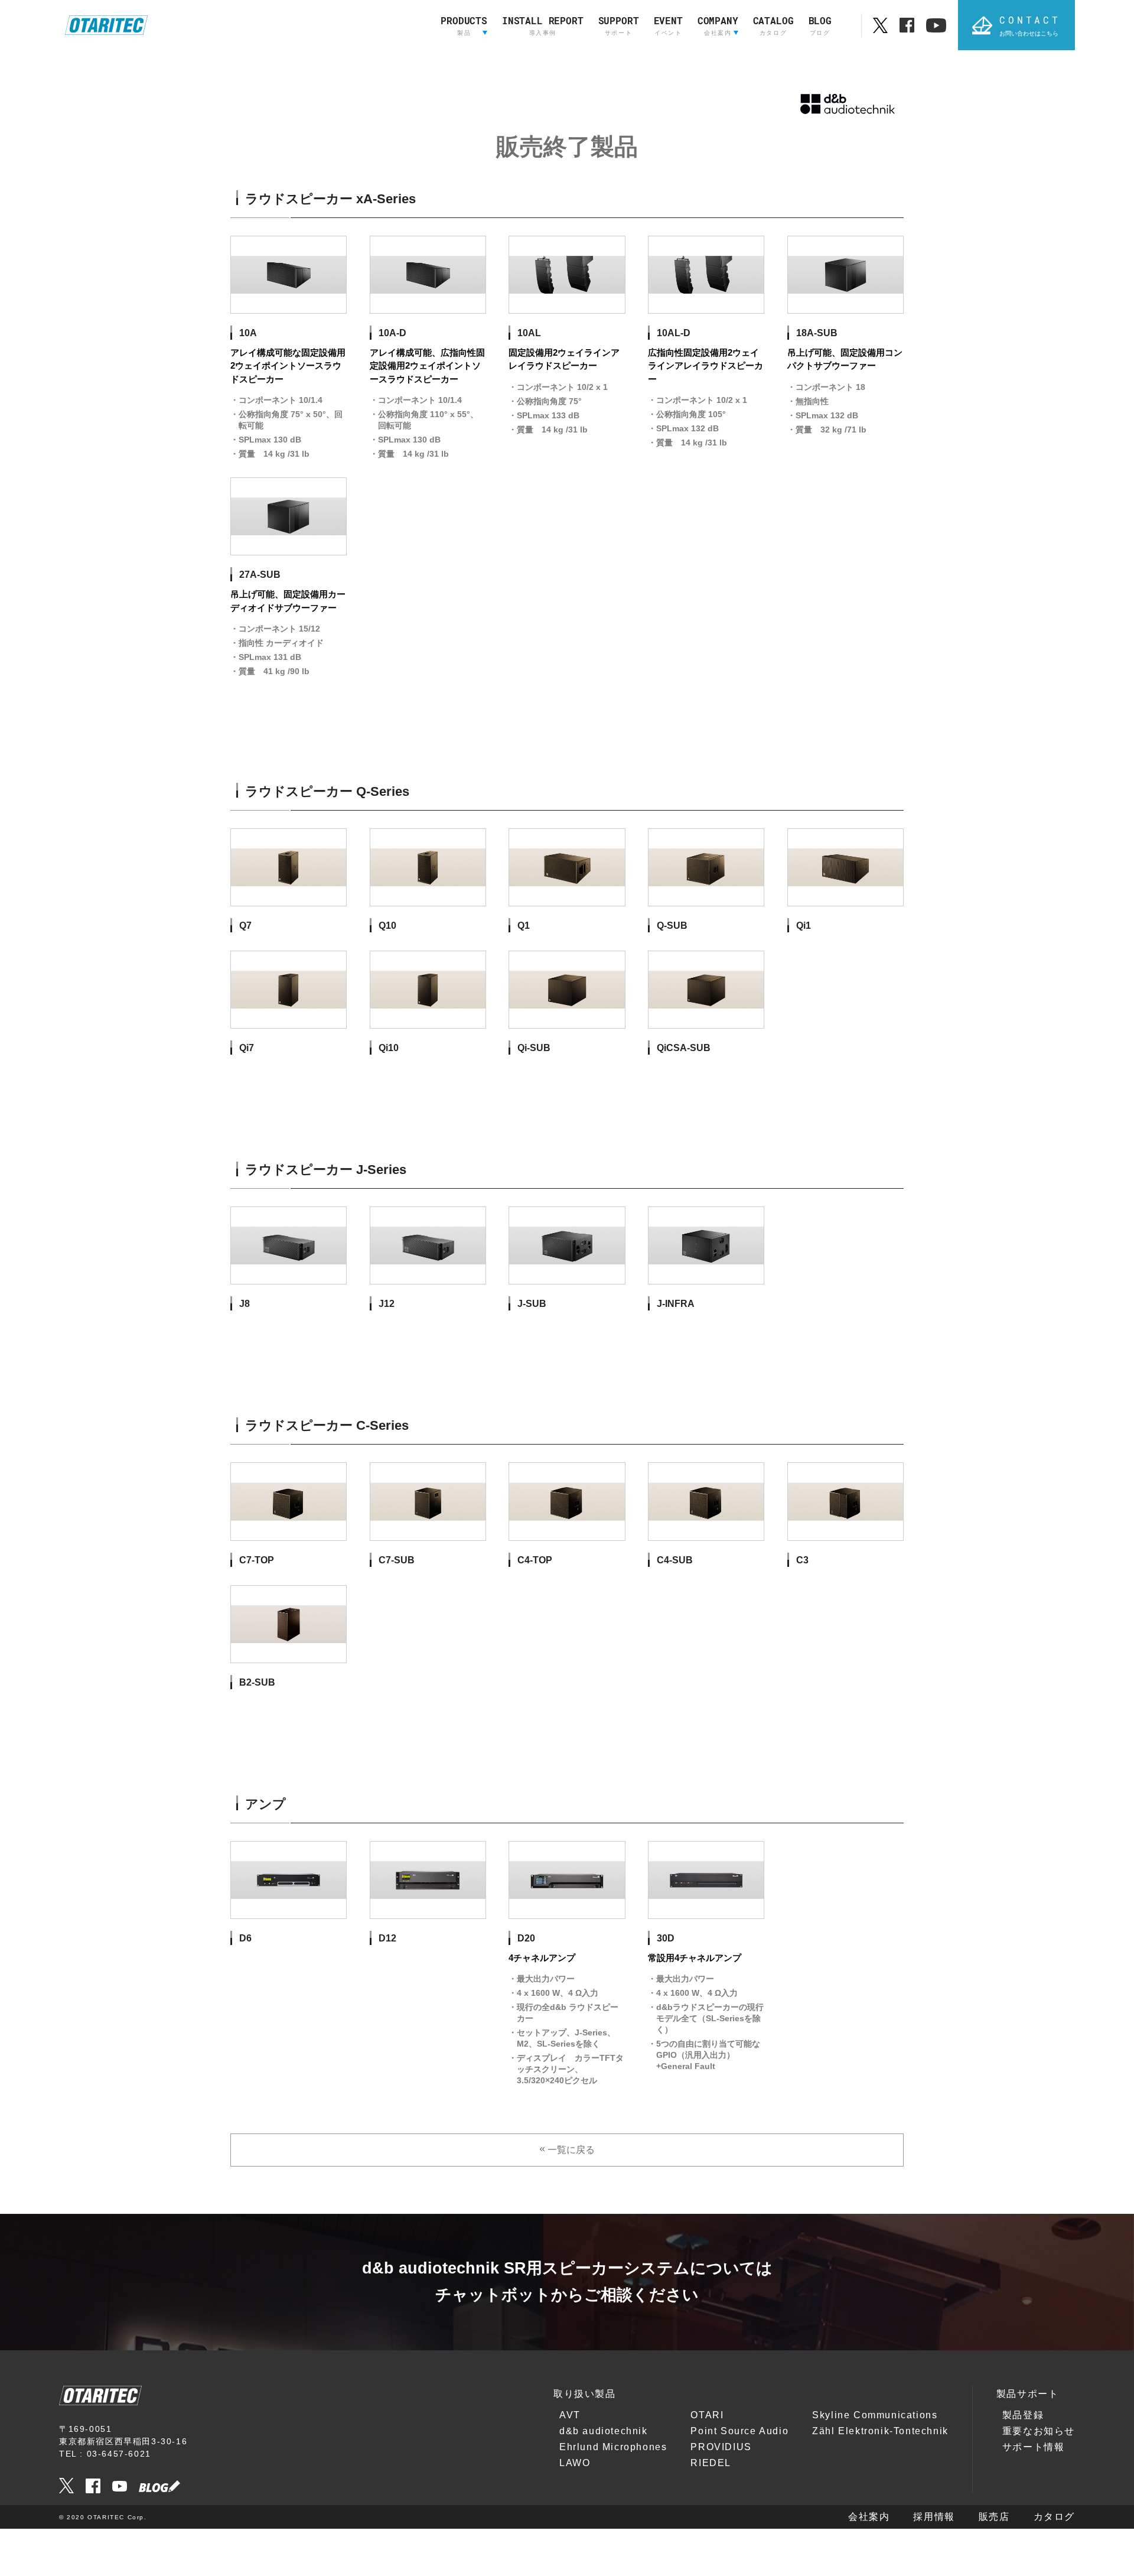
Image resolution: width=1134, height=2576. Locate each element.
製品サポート (1028, 2394)
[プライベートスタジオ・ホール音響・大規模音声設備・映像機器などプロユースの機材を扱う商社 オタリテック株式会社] (106, 25)
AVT (570, 2415)
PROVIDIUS (721, 2447)
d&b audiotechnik (604, 2431)
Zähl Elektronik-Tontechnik (880, 2431)
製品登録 (1023, 2415)
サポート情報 (1034, 2447)
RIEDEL (711, 2463)
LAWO (575, 2463)
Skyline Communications (875, 2415)
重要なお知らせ (1039, 2431)
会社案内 (869, 2517)
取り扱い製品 (585, 2394)
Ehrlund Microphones (613, 2447)
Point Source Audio (739, 2431)
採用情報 (934, 2517)
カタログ (1054, 2517)
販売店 (994, 2517)
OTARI (707, 2415)
